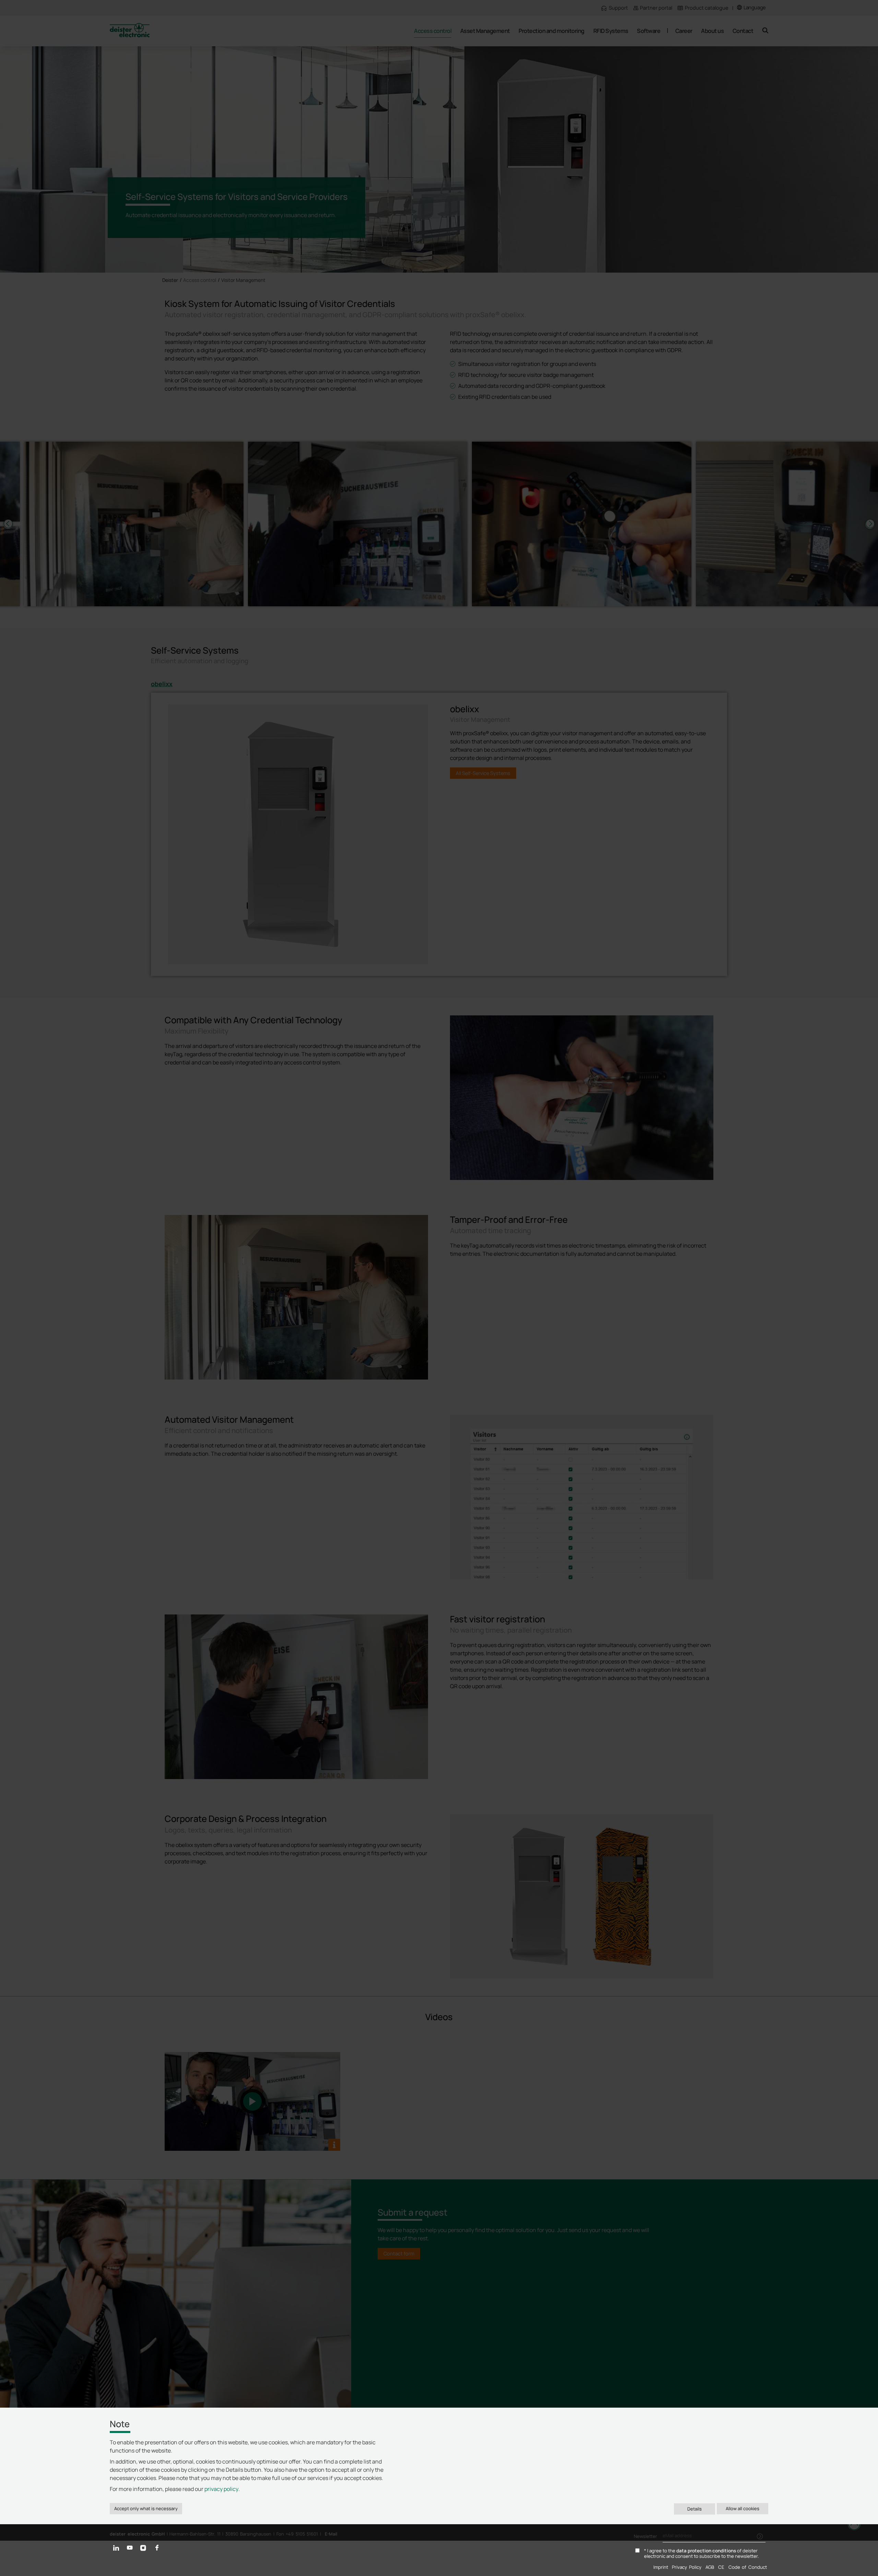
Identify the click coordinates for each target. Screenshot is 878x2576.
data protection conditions (706, 2551)
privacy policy (221, 2489)
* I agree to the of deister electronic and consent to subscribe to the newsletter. (701, 2554)
